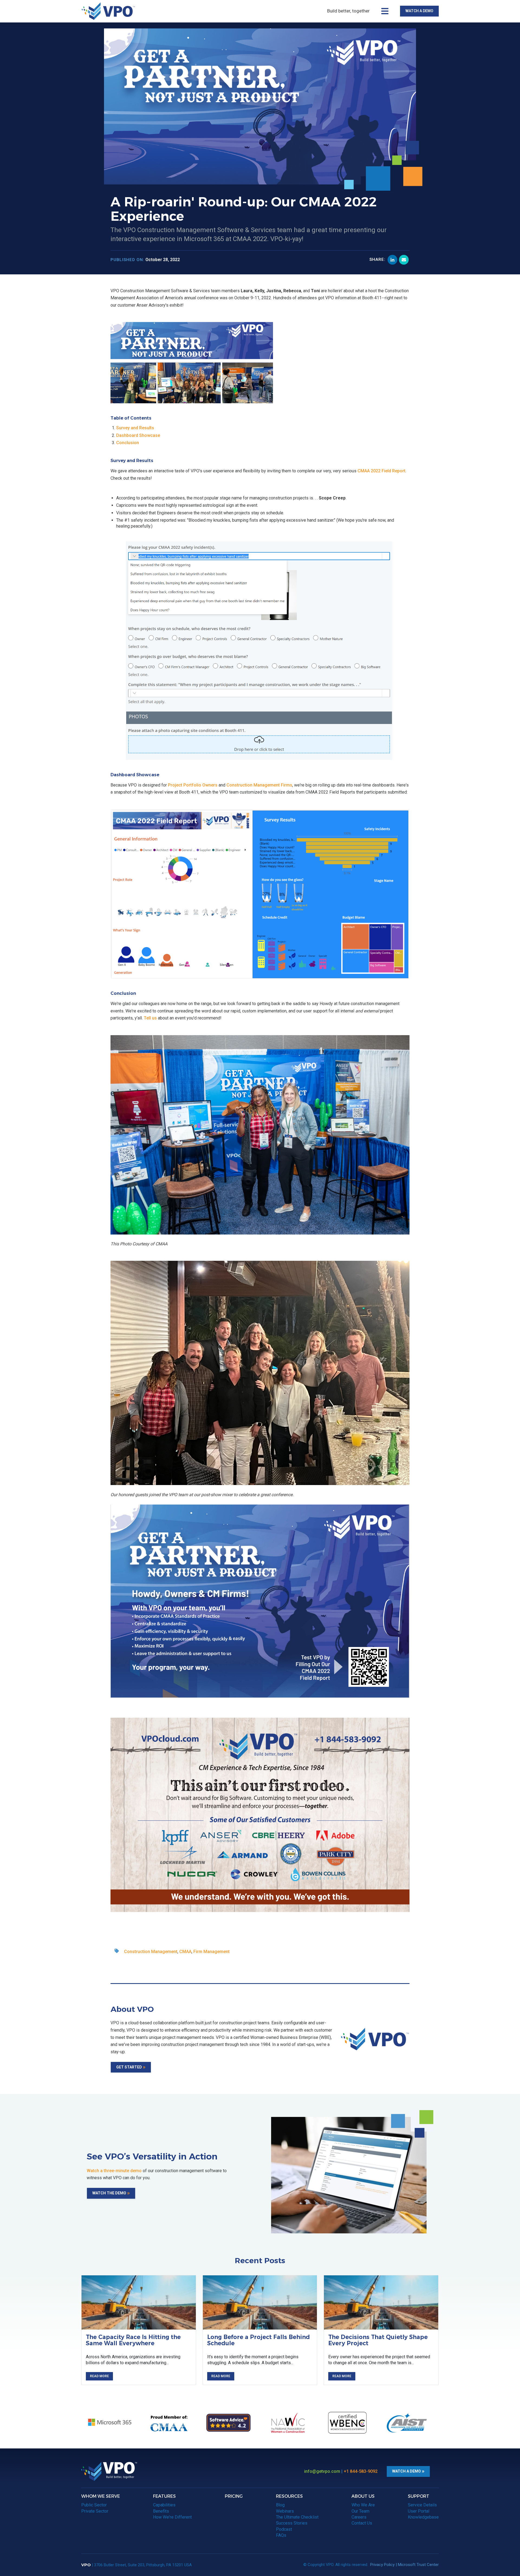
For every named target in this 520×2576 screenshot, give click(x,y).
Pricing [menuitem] (234, 2496)
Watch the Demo (109, 2193)
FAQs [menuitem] (281, 2535)
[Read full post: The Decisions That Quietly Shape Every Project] (381, 2302)
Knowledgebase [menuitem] (423, 2517)
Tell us (150, 1018)
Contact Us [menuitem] (362, 2523)
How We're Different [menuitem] (172, 2517)
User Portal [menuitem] (419, 2511)
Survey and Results (135, 428)
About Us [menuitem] (363, 2496)
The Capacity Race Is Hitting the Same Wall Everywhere (133, 2340)
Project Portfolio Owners (193, 785)
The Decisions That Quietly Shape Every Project (378, 2340)
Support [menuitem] (419, 2496)
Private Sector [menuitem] (95, 2511)
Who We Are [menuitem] (363, 2505)
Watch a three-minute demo (114, 2171)
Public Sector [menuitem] (94, 2505)
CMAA (185, 1952)
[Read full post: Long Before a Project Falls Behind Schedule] (260, 2302)
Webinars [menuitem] (285, 2511)
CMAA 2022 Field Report (381, 471)
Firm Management (212, 1952)
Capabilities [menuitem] (164, 2505)
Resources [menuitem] (289, 2496)
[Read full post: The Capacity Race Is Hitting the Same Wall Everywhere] (139, 2302)
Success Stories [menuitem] (292, 2523)
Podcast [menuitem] (284, 2529)
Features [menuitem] (164, 2496)
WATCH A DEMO (419, 11)
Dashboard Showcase (138, 435)
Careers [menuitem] (359, 2517)
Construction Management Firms (259, 785)
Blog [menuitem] (280, 2505)
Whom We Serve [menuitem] (101, 2496)
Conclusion (128, 443)
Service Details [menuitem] (422, 2505)
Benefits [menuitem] (161, 2511)
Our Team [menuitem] (360, 2511)
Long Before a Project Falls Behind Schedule (259, 2340)
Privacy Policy (382, 2565)
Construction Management (151, 1952)
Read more (99, 2376)
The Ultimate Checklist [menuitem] (297, 2517)
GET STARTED (129, 2067)
